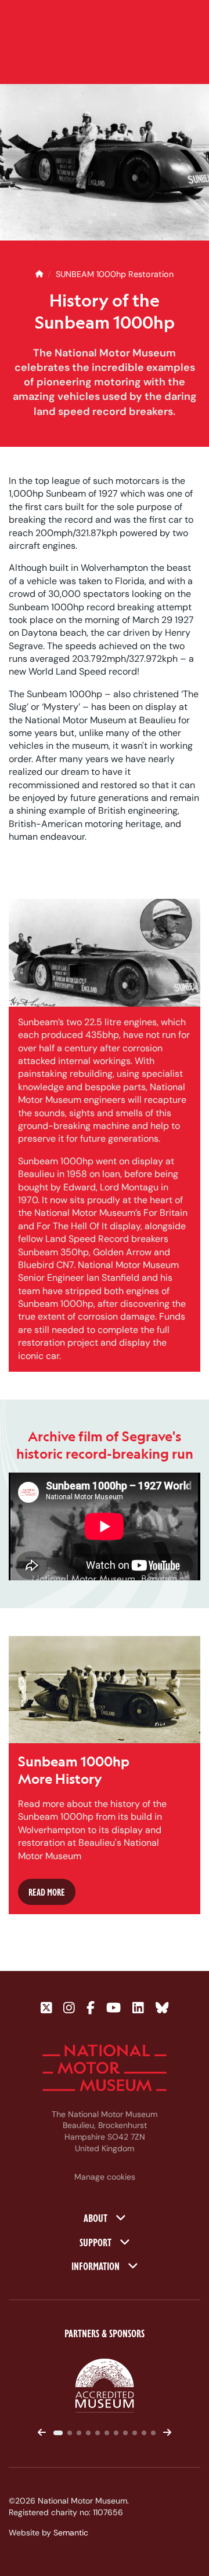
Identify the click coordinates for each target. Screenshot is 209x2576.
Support (97, 2242)
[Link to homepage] (105, 2068)
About (97, 2217)
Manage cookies (105, 2177)
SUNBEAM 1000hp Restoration (115, 274)
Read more (47, 1892)
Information (97, 2265)
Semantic (71, 2533)
